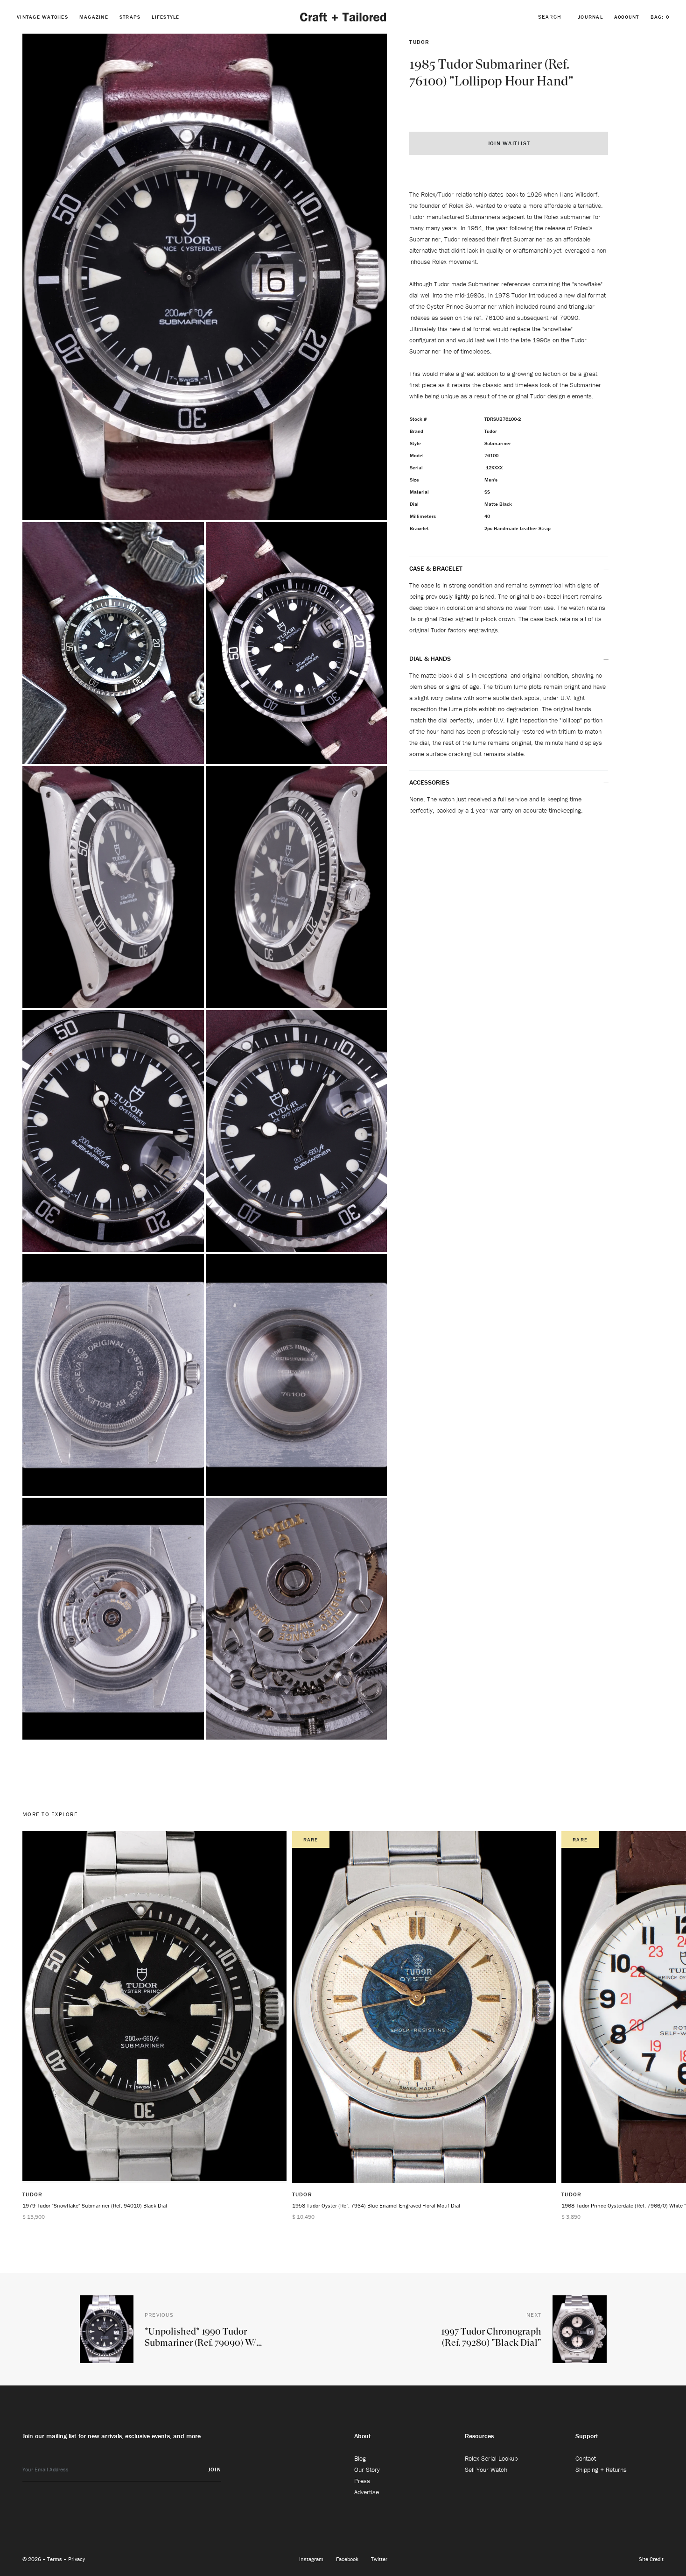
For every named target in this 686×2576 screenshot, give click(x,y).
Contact (586, 2458)
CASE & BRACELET (436, 568)
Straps (130, 17)
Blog (360, 2458)
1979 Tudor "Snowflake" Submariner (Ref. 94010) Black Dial (95, 2205)
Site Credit (651, 2559)
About (363, 2436)
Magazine (94, 17)
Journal (591, 17)
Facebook (348, 2559)
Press (362, 2481)
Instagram (312, 2559)
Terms (55, 2559)
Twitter (379, 2559)
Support (587, 2436)
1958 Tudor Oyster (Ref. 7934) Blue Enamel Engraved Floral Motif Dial (376, 2205)
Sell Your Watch (486, 2470)
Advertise (367, 2492)
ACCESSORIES (430, 782)
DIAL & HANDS (430, 658)
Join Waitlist (509, 143)
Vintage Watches (42, 17)
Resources (479, 2436)
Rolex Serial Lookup (491, 2458)
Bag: (660, 17)
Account (627, 17)
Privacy (77, 2559)
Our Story (367, 2470)
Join (215, 2469)
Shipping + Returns (601, 2470)
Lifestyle (165, 17)
